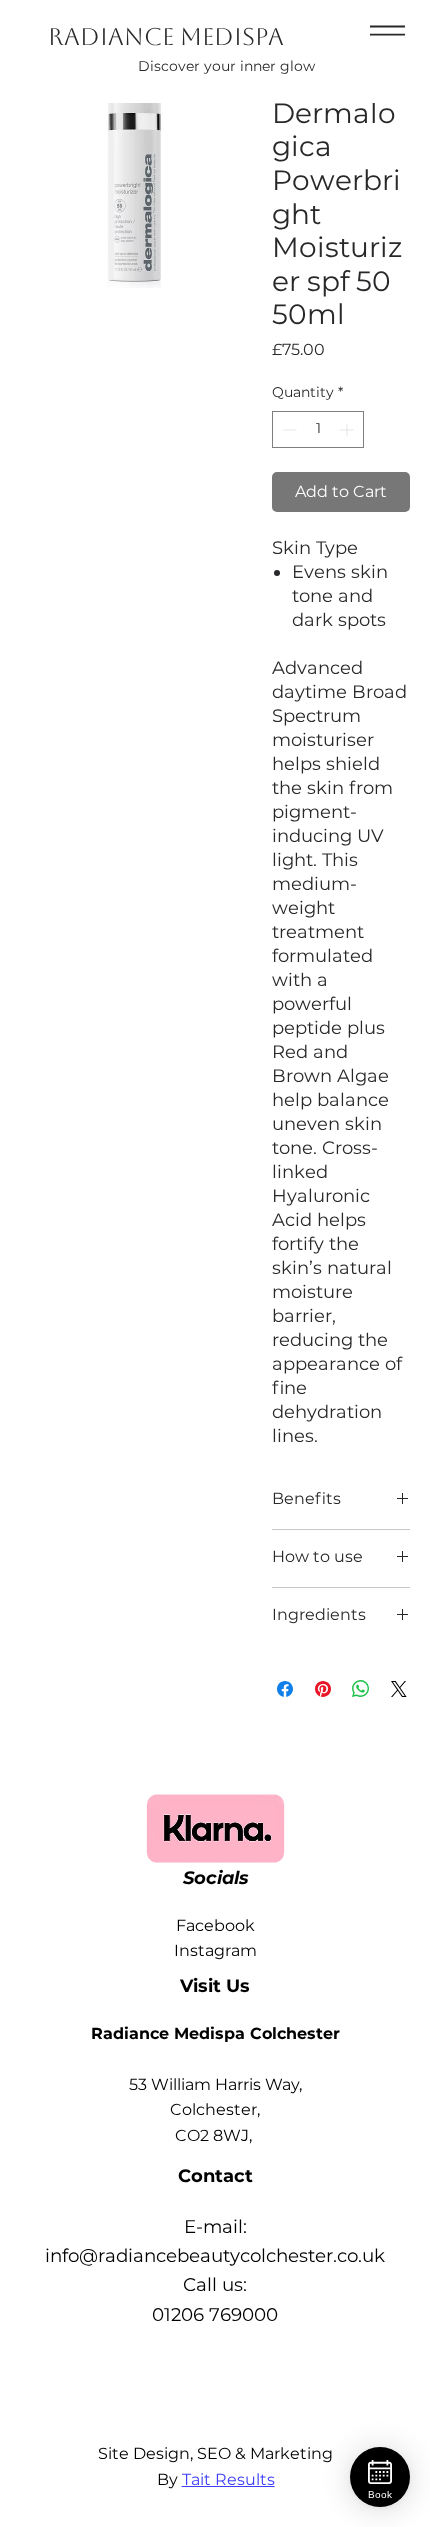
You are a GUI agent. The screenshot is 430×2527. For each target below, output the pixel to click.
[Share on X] (399, 1689)
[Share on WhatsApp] (361, 1689)
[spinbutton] (318, 429)
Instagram (215, 1950)
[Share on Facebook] (285, 1689)
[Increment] (348, 429)
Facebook (215, 1925)
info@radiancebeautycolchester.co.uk (215, 2255)
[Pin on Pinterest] (323, 1689)
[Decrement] (287, 429)
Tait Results (228, 2479)
